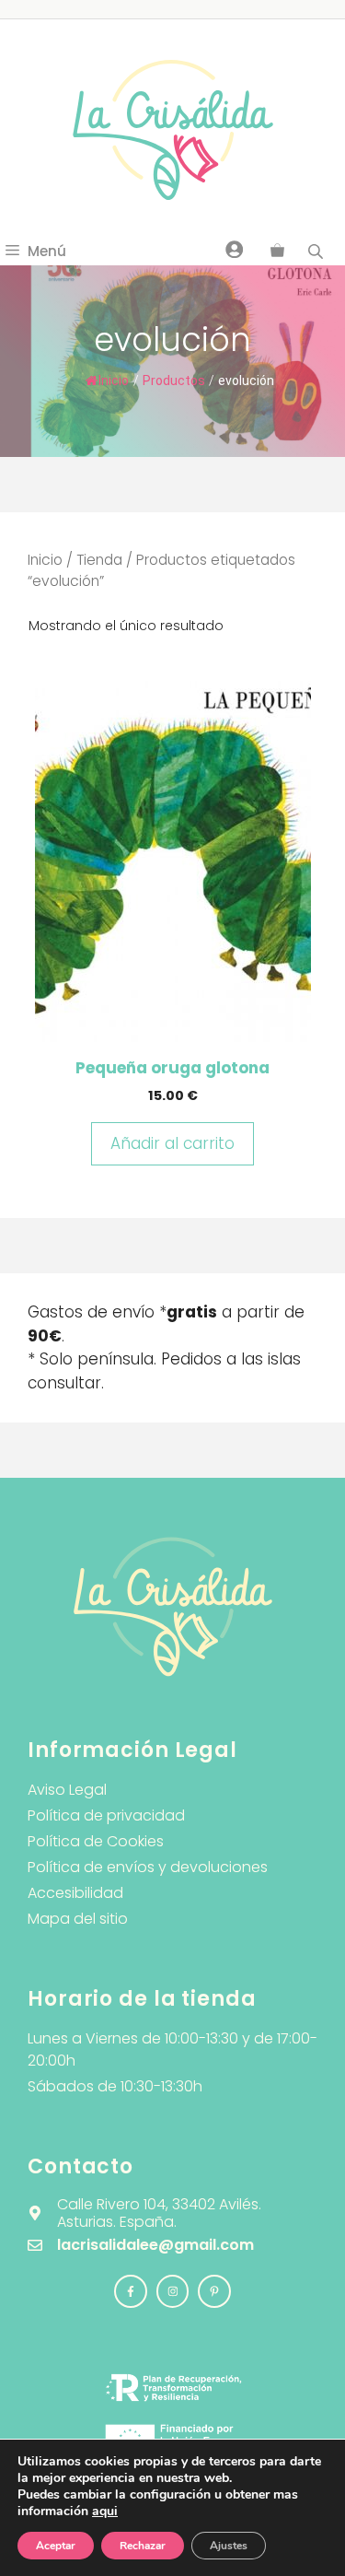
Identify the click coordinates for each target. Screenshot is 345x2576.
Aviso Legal (67, 1790)
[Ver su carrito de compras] (277, 252)
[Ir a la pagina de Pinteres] (214, 2291)
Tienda (99, 560)
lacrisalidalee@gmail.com (155, 2245)
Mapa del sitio (78, 1919)
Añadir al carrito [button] (172, 1143)
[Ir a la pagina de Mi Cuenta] (235, 249)
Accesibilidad (75, 1893)
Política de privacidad (106, 1815)
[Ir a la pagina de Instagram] (131, 2291)
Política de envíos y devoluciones (148, 1867)
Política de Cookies (96, 1841)
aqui (105, 2511)
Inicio (114, 381)
